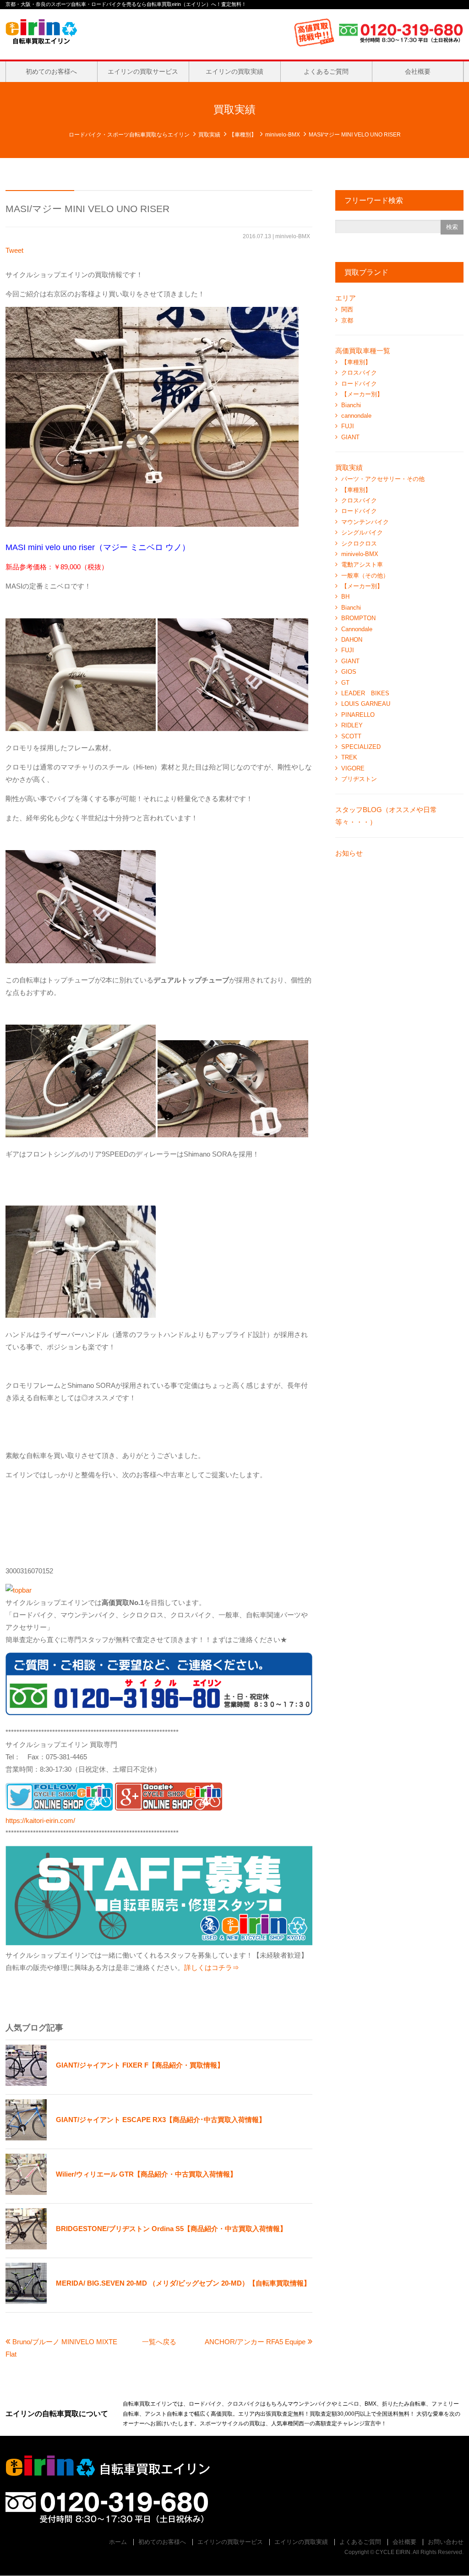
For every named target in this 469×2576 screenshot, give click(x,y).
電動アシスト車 (362, 565)
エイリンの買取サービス (143, 71)
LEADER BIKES (365, 693)
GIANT (350, 437)
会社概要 (418, 71)
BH (345, 597)
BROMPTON (358, 618)
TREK (349, 757)
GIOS (349, 672)
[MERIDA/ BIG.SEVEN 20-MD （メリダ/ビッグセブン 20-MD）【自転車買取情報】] (158, 2301)
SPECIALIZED (361, 747)
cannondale (356, 416)
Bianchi (351, 405)
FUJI (348, 426)
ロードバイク (359, 384)
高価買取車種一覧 (363, 351)
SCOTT (351, 736)
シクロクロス (359, 543)
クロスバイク (359, 373)
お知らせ (349, 853)
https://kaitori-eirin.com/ (40, 1820)
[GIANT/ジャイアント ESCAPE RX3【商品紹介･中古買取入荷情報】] (136, 2138)
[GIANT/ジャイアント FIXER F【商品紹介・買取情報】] (115, 2083)
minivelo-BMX (283, 135)
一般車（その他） (365, 576)
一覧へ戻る (159, 2342)
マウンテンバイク (365, 522)
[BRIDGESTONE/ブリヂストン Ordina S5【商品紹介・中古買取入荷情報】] (146, 2247)
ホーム (118, 2542)
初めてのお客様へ (51, 71)
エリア (346, 298)
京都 (347, 320)
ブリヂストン (359, 779)
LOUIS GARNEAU (366, 704)
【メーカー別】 (362, 394)
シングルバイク (362, 532)
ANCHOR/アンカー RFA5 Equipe (255, 2342)
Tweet (14, 250)
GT (345, 683)
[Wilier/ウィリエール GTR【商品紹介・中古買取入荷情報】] (121, 2192)
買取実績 (209, 135)
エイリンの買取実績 (234, 71)
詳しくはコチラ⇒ (212, 1967)
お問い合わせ (446, 2542)
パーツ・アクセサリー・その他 (383, 479)
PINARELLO (358, 715)
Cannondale (357, 629)
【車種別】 (243, 135)
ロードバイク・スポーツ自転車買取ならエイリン (129, 135)
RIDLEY (352, 725)
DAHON (352, 640)
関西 (347, 309)
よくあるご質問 (326, 71)
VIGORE (353, 768)
